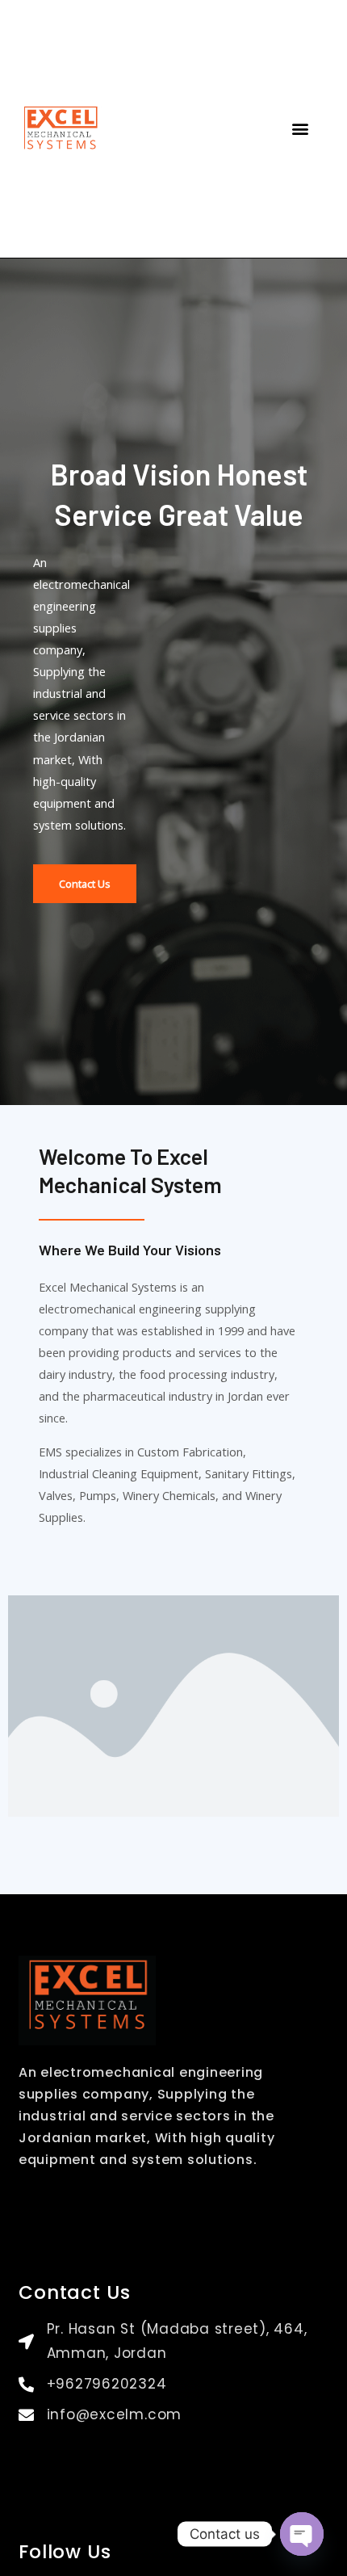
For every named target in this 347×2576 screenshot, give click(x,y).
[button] (300, 129)
